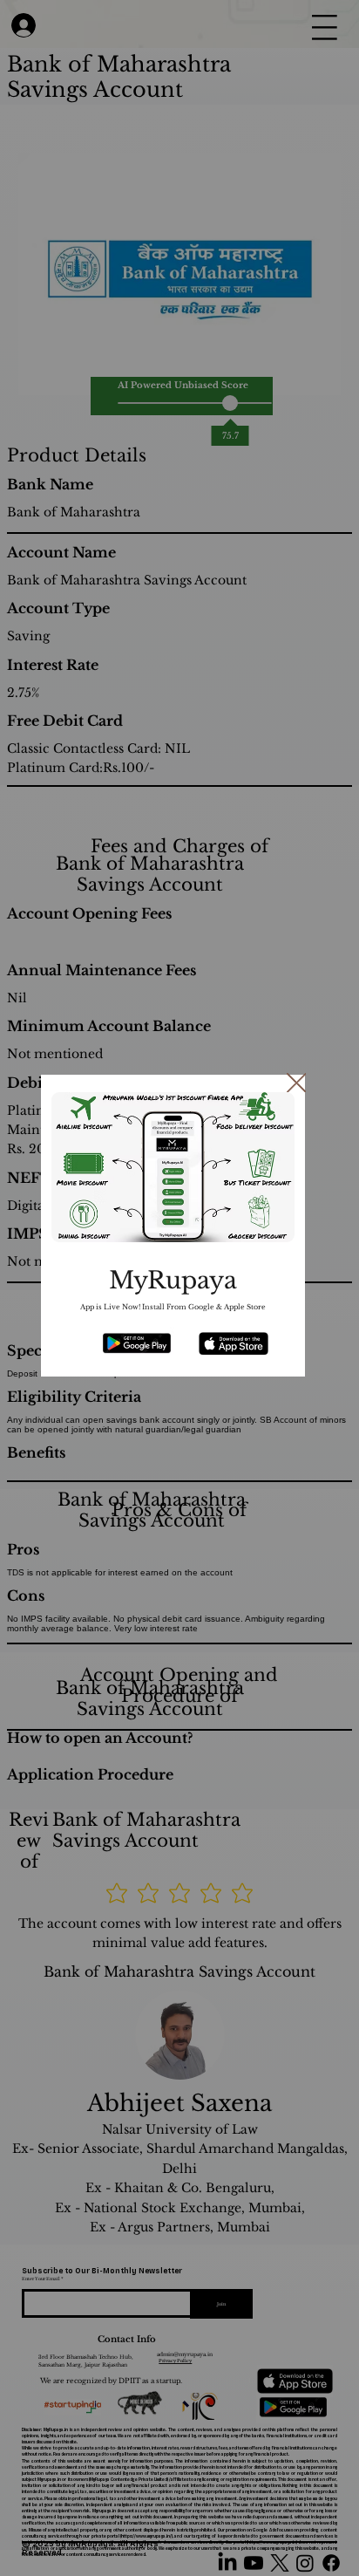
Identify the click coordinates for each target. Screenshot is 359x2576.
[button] (297, 1084)
